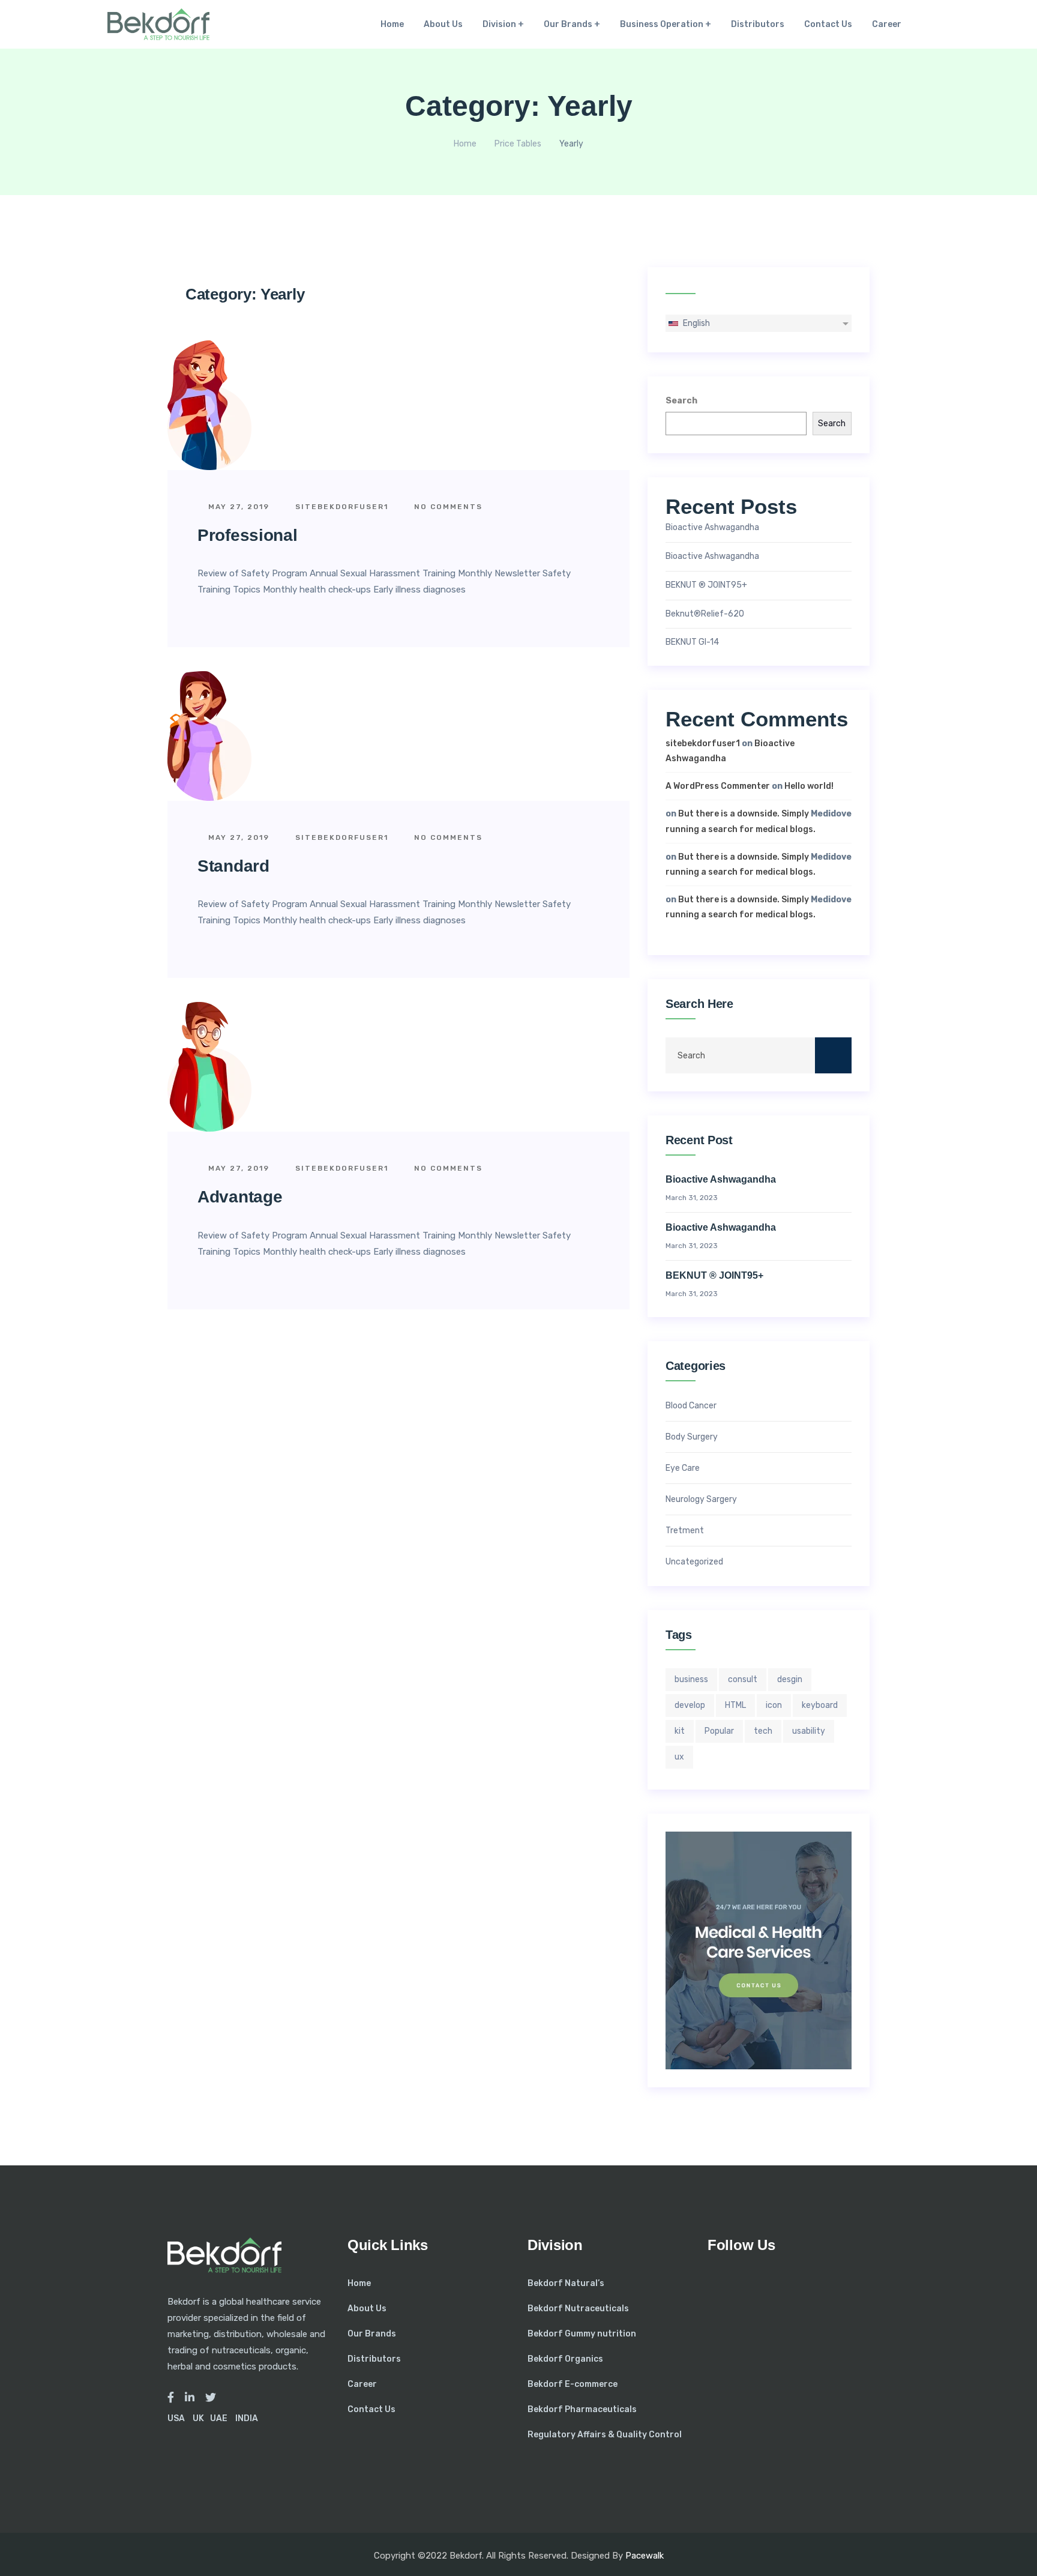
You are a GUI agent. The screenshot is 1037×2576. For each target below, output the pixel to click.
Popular (719, 1731)
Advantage (240, 1197)
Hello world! (809, 786)
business (691, 1679)
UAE (219, 2418)
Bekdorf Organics (565, 2359)
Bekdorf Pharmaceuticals (582, 2409)
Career (887, 24)
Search (681, 401)
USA (176, 2418)
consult (743, 1679)
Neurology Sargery (701, 1500)
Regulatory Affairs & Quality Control (605, 2435)
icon (774, 1705)
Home (392, 24)
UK (198, 2418)
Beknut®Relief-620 (705, 614)
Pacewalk (645, 2556)
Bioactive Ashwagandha (712, 528)
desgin (790, 1679)
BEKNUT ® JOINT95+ (706, 585)
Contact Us (828, 24)
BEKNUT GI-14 (692, 642)
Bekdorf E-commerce (573, 2384)
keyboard (820, 1705)
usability (809, 1731)
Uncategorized (694, 1562)
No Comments (447, 507)
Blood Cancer (691, 1406)
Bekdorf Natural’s (566, 2283)
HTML (735, 1705)
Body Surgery (692, 1437)
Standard (233, 866)
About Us (443, 24)
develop (690, 1705)
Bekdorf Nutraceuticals (578, 2309)
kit (680, 1731)
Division (499, 24)
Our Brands (568, 24)
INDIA (247, 2418)
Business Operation (662, 24)
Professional (247, 535)
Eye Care (683, 1468)
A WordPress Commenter (718, 786)
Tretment (685, 1531)
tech (763, 1731)
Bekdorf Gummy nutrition (582, 2334)
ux (679, 1757)
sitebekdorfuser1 (340, 507)
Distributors (758, 24)
